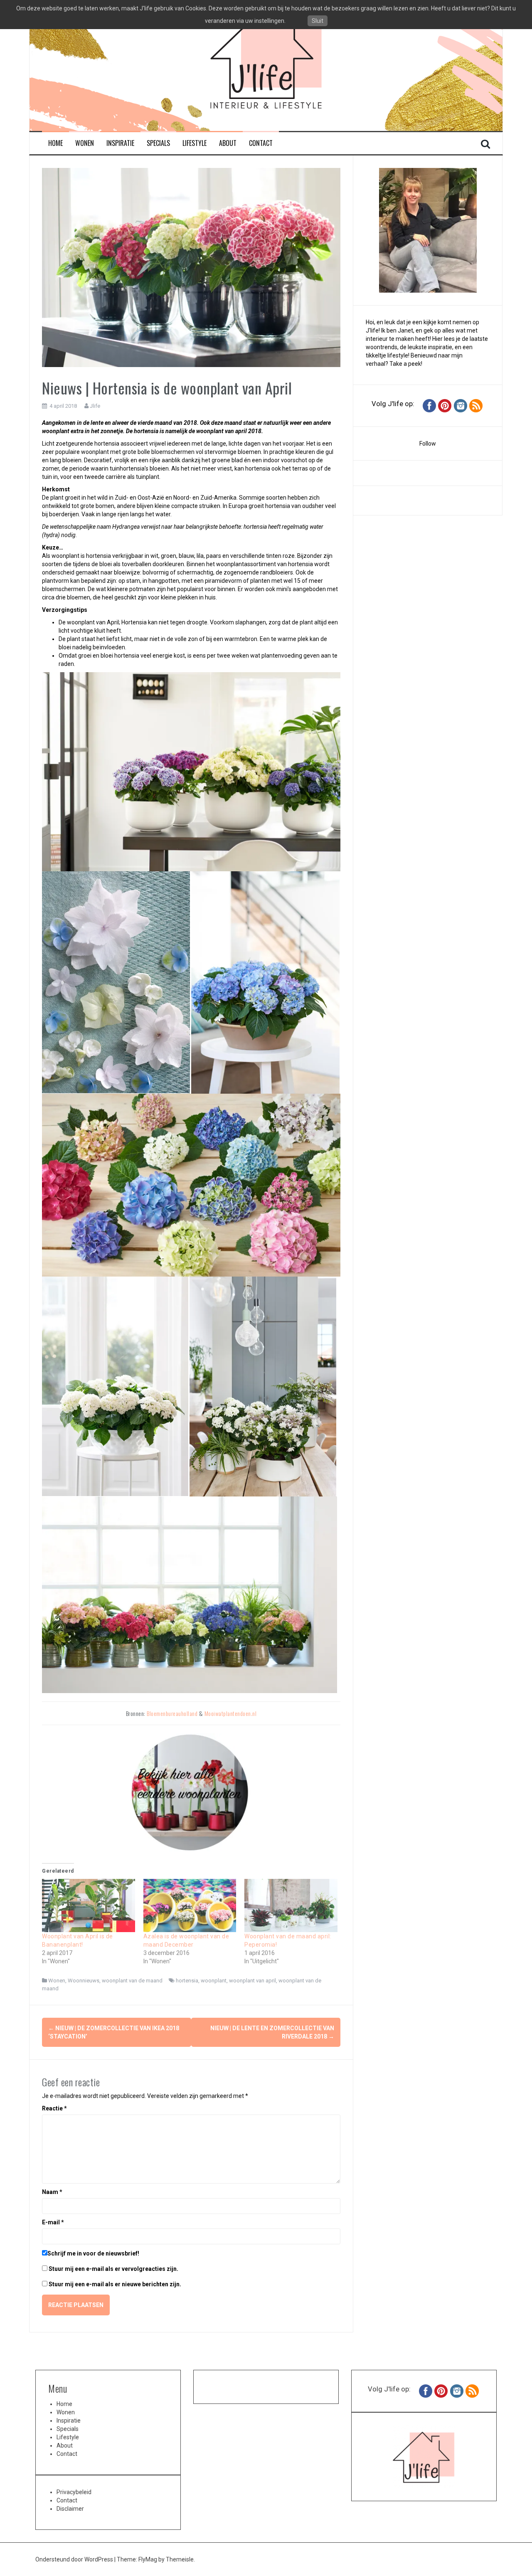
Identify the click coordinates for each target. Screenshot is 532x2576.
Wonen (85, 143)
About (228, 143)
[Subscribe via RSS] (476, 405)
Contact (261, 143)
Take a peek (405, 364)
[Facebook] (429, 405)
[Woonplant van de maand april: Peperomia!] (291, 1906)
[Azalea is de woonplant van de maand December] (190, 1906)
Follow (428, 444)
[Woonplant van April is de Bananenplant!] (89, 1906)
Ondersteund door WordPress (75, 2559)
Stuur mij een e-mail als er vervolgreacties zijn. (113, 2269)
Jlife (95, 406)
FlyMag (148, 2559)
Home (55, 143)
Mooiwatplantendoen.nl (231, 1713)
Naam (52, 2192)
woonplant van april (252, 1981)
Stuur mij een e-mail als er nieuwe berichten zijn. (115, 2284)
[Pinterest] (445, 405)
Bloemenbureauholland (172, 1713)
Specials (158, 143)
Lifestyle (195, 143)
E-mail (53, 2222)
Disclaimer (70, 2509)
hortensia (187, 1981)
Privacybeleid (74, 2492)
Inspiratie (120, 143)
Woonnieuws (84, 1981)
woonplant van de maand (132, 1981)
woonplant (214, 1981)
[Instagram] (461, 405)
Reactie (54, 2108)
